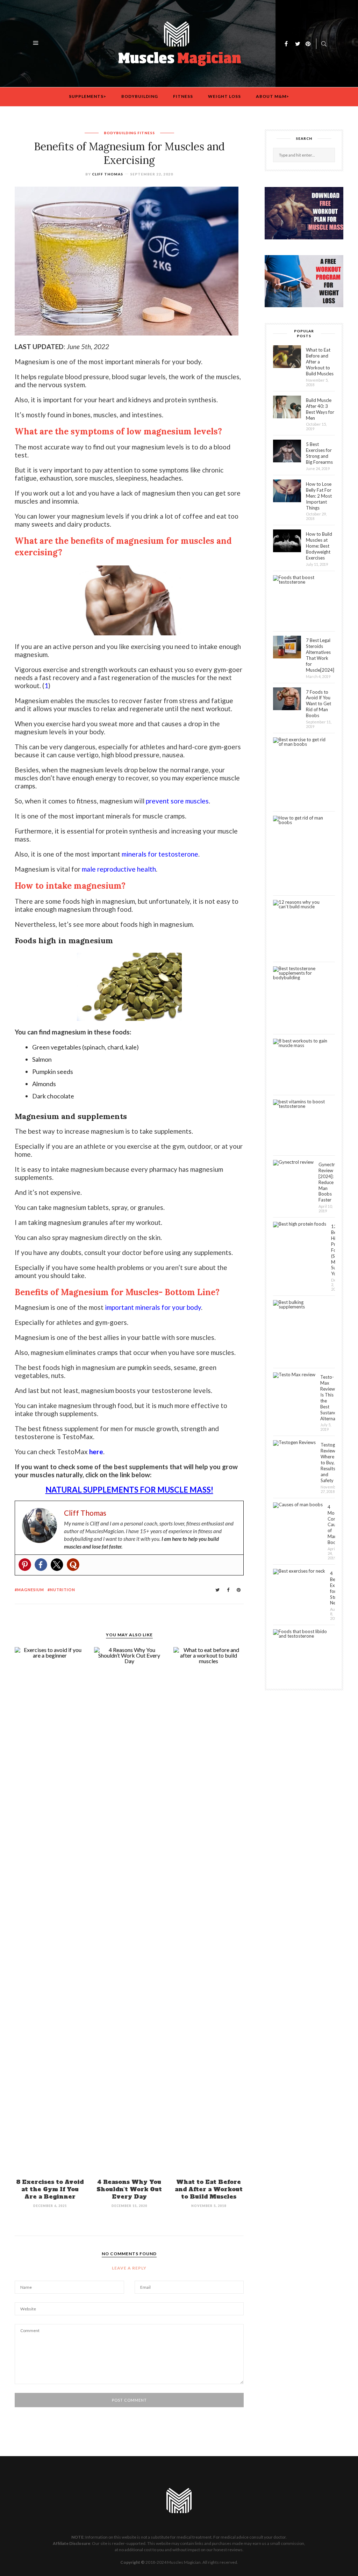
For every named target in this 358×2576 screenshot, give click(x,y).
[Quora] (73, 1565)
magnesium (31, 1590)
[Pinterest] (25, 1565)
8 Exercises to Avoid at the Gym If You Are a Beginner (50, 2189)
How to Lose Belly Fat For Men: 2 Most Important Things (319, 496)
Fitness (183, 96)
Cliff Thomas (108, 174)
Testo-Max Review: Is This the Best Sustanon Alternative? (328, 1398)
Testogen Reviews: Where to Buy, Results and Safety (328, 1462)
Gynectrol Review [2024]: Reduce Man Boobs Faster (327, 1182)
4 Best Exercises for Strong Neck (332, 1588)
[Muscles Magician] (180, 43)
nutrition (63, 1590)
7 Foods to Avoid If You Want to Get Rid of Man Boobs (318, 704)
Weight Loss (224, 96)
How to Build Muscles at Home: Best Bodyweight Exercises (319, 546)
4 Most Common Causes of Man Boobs (331, 1525)
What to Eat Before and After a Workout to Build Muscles (209, 2189)
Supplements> (88, 96)
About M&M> (273, 96)
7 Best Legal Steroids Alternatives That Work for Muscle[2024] (320, 655)
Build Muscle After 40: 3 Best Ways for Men (320, 409)
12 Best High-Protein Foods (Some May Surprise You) (333, 1250)
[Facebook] (41, 1565)
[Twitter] (57, 1565)
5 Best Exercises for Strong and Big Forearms (319, 453)
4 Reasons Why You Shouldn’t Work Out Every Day (129, 2189)
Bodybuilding (140, 96)
